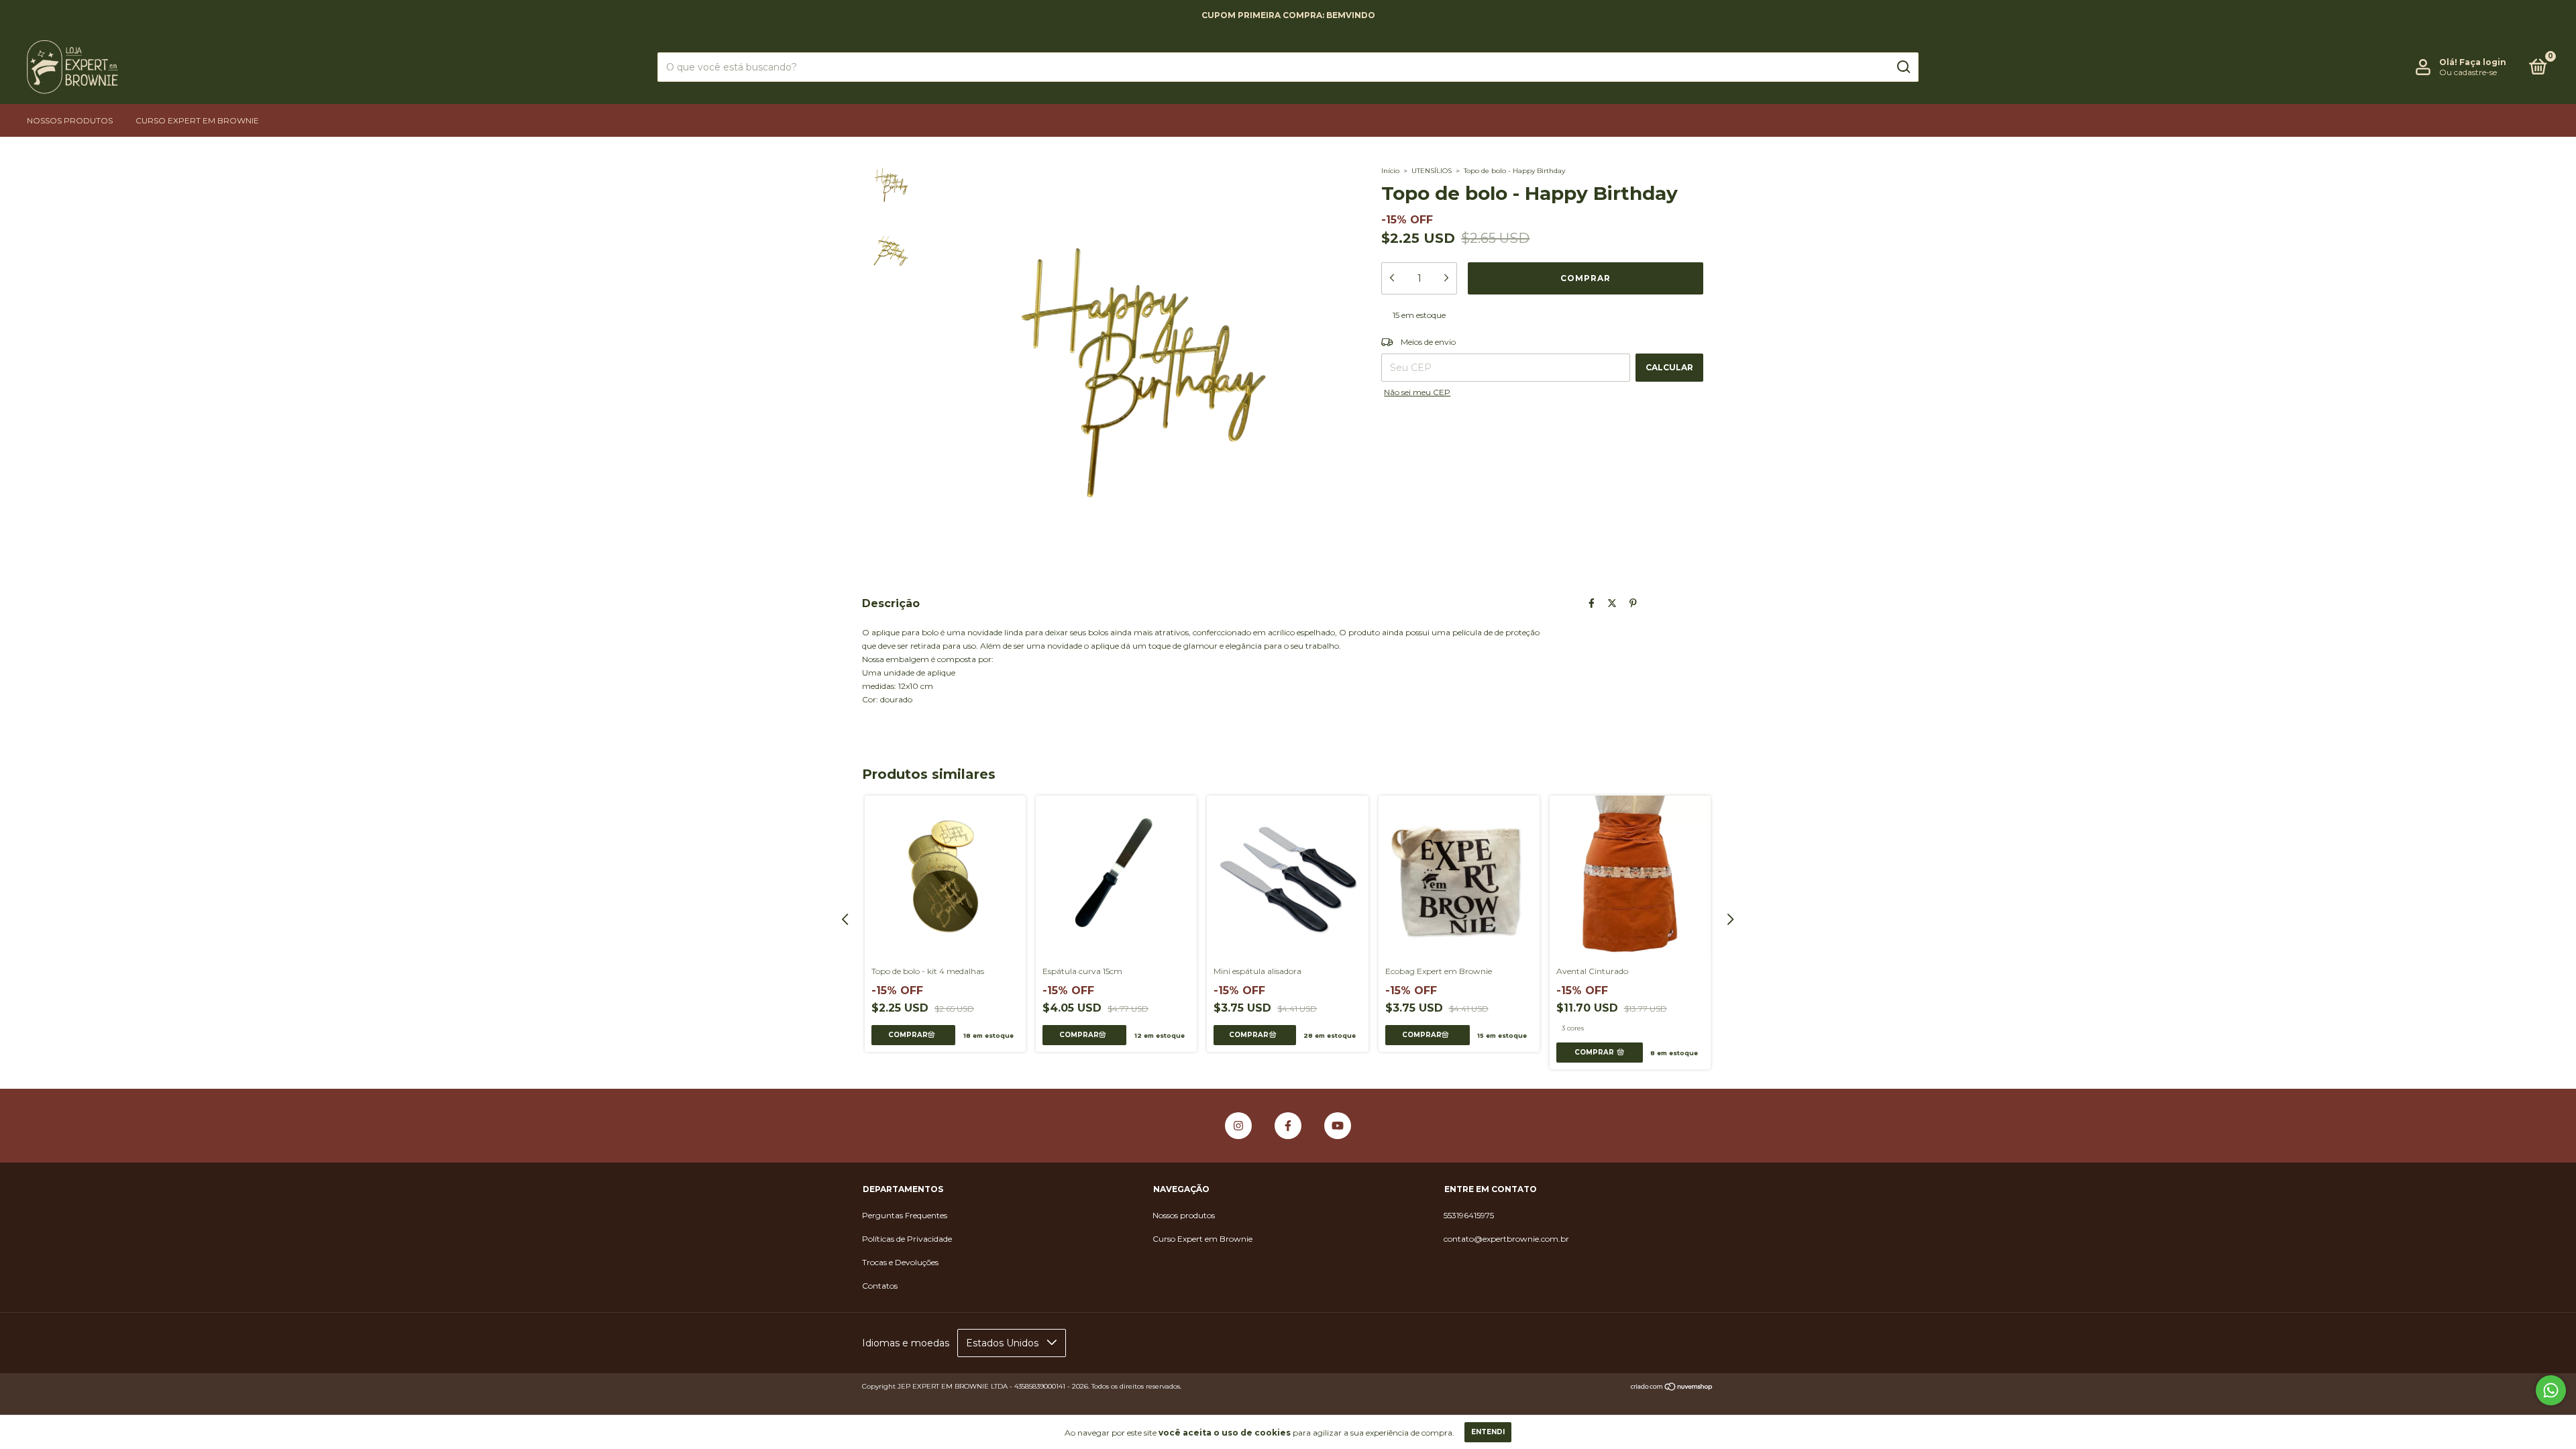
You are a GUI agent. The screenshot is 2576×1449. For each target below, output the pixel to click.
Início (1390, 171)
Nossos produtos (70, 120)
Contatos (880, 1286)
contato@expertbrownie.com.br (1506, 1239)
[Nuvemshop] (1672, 1388)
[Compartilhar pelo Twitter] (1612, 603)
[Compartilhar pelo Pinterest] (1633, 603)
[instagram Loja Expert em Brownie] (1238, 1126)
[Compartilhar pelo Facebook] (1592, 603)
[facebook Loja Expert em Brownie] (1288, 1126)
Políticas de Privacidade (907, 1239)
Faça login (2483, 62)
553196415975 (1469, 1215)
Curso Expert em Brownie (197, 120)
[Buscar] (1903, 67)
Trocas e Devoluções (900, 1262)
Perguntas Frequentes (905, 1215)
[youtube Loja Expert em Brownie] (1338, 1126)
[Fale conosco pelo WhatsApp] (2551, 1390)
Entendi (1488, 1432)
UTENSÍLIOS (1432, 171)
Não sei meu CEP (1417, 392)
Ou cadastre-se (2468, 72)
